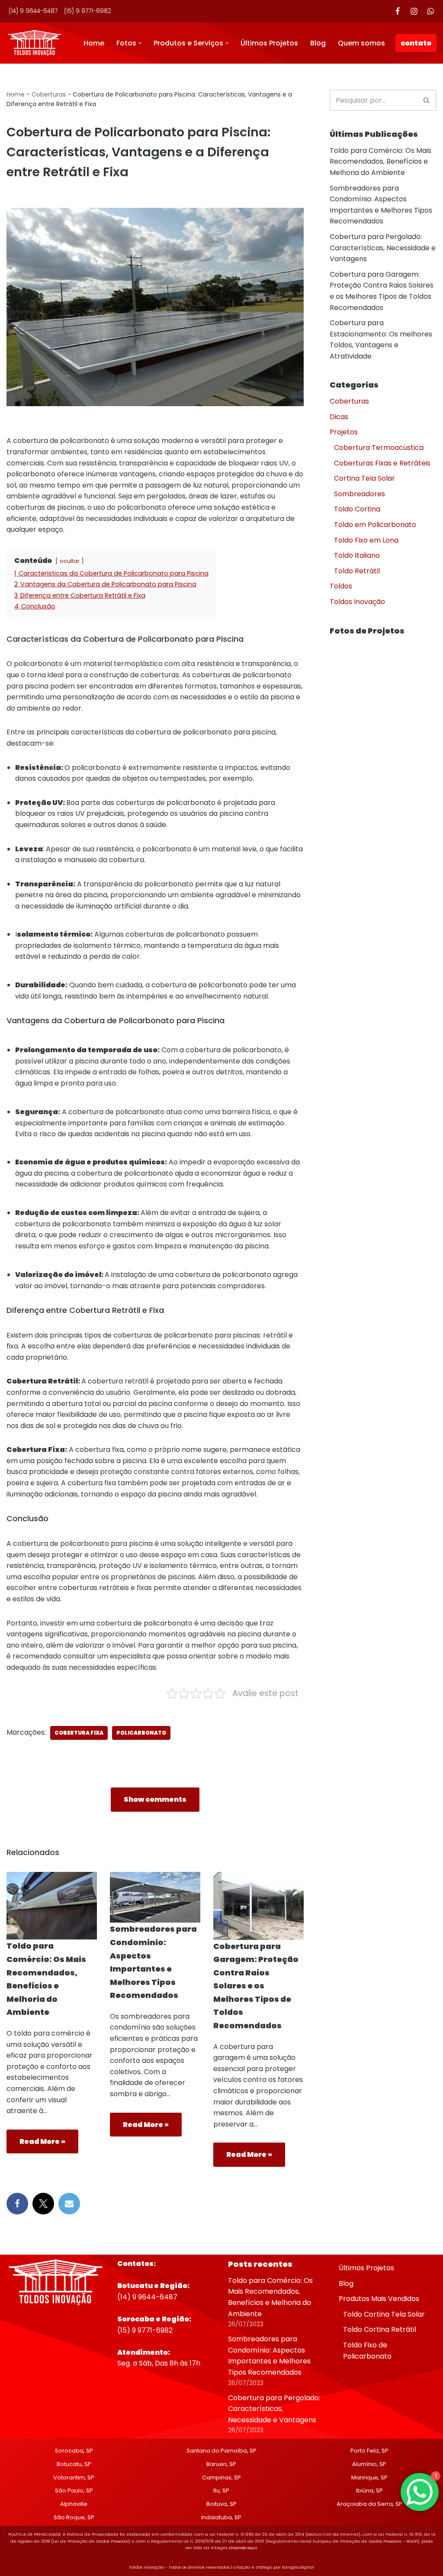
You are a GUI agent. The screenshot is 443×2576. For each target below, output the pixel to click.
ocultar (70, 561)
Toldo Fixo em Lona (366, 540)
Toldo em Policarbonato (375, 525)
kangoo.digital (298, 2568)
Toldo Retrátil (357, 571)
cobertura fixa (79, 1733)
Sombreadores (360, 494)
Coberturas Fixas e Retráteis (382, 463)
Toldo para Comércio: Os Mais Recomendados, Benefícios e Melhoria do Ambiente (380, 162)
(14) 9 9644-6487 (33, 11)
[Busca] (427, 100)
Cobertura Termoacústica (379, 448)
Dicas (339, 417)
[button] (140, 43)
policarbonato (141, 1733)
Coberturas (49, 94)
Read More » (36, 2145)
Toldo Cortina (357, 509)
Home (94, 43)
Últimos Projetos (269, 43)
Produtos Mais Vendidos (379, 2299)
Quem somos (361, 43)
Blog (318, 43)
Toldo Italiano (357, 555)
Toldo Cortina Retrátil (380, 2330)
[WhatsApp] (430, 11)
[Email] (69, 2204)
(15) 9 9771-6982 (88, 11)
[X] (43, 2204)
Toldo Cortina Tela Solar (384, 2314)
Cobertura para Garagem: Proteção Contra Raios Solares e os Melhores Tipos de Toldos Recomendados (256, 1986)
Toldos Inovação (357, 602)
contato (416, 43)
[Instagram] (414, 11)
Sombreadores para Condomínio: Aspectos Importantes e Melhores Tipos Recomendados (269, 2356)
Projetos (344, 432)
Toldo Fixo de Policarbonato (367, 2351)
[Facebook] (398, 11)
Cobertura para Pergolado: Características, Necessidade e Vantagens (383, 248)
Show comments (155, 1799)
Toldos (341, 586)
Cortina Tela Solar (364, 478)
